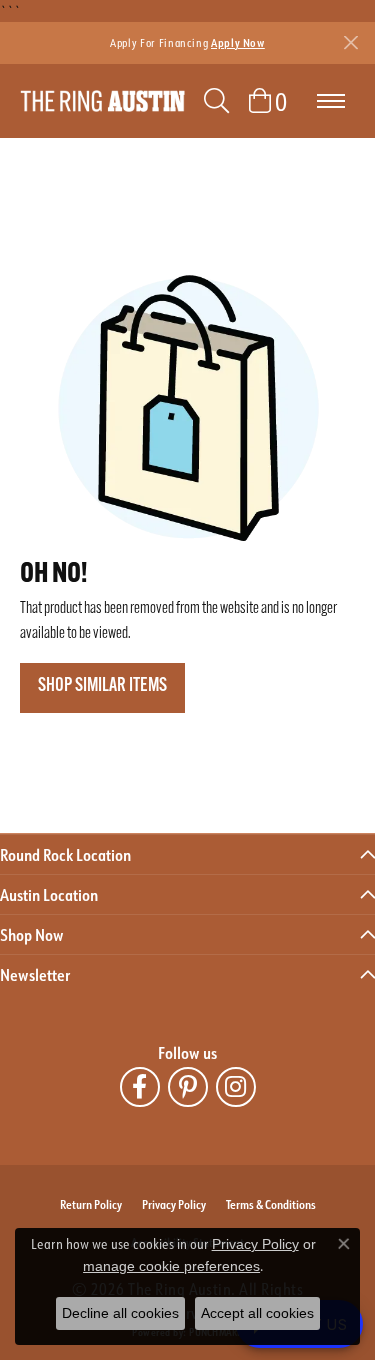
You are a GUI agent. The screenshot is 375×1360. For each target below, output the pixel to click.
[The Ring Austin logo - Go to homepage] (102, 101)
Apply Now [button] (238, 42)
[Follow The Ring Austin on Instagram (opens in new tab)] (236, 1087)
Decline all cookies (120, 1313)
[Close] (350, 42)
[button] (216, 101)
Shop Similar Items (102, 686)
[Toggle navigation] (331, 101)
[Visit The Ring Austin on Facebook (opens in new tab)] (140, 1087)
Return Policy (91, 1204)
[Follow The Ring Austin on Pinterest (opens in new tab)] (188, 1087)
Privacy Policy (174, 1204)
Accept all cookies (257, 1313)
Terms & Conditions (271, 1204)
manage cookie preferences (171, 1266)
